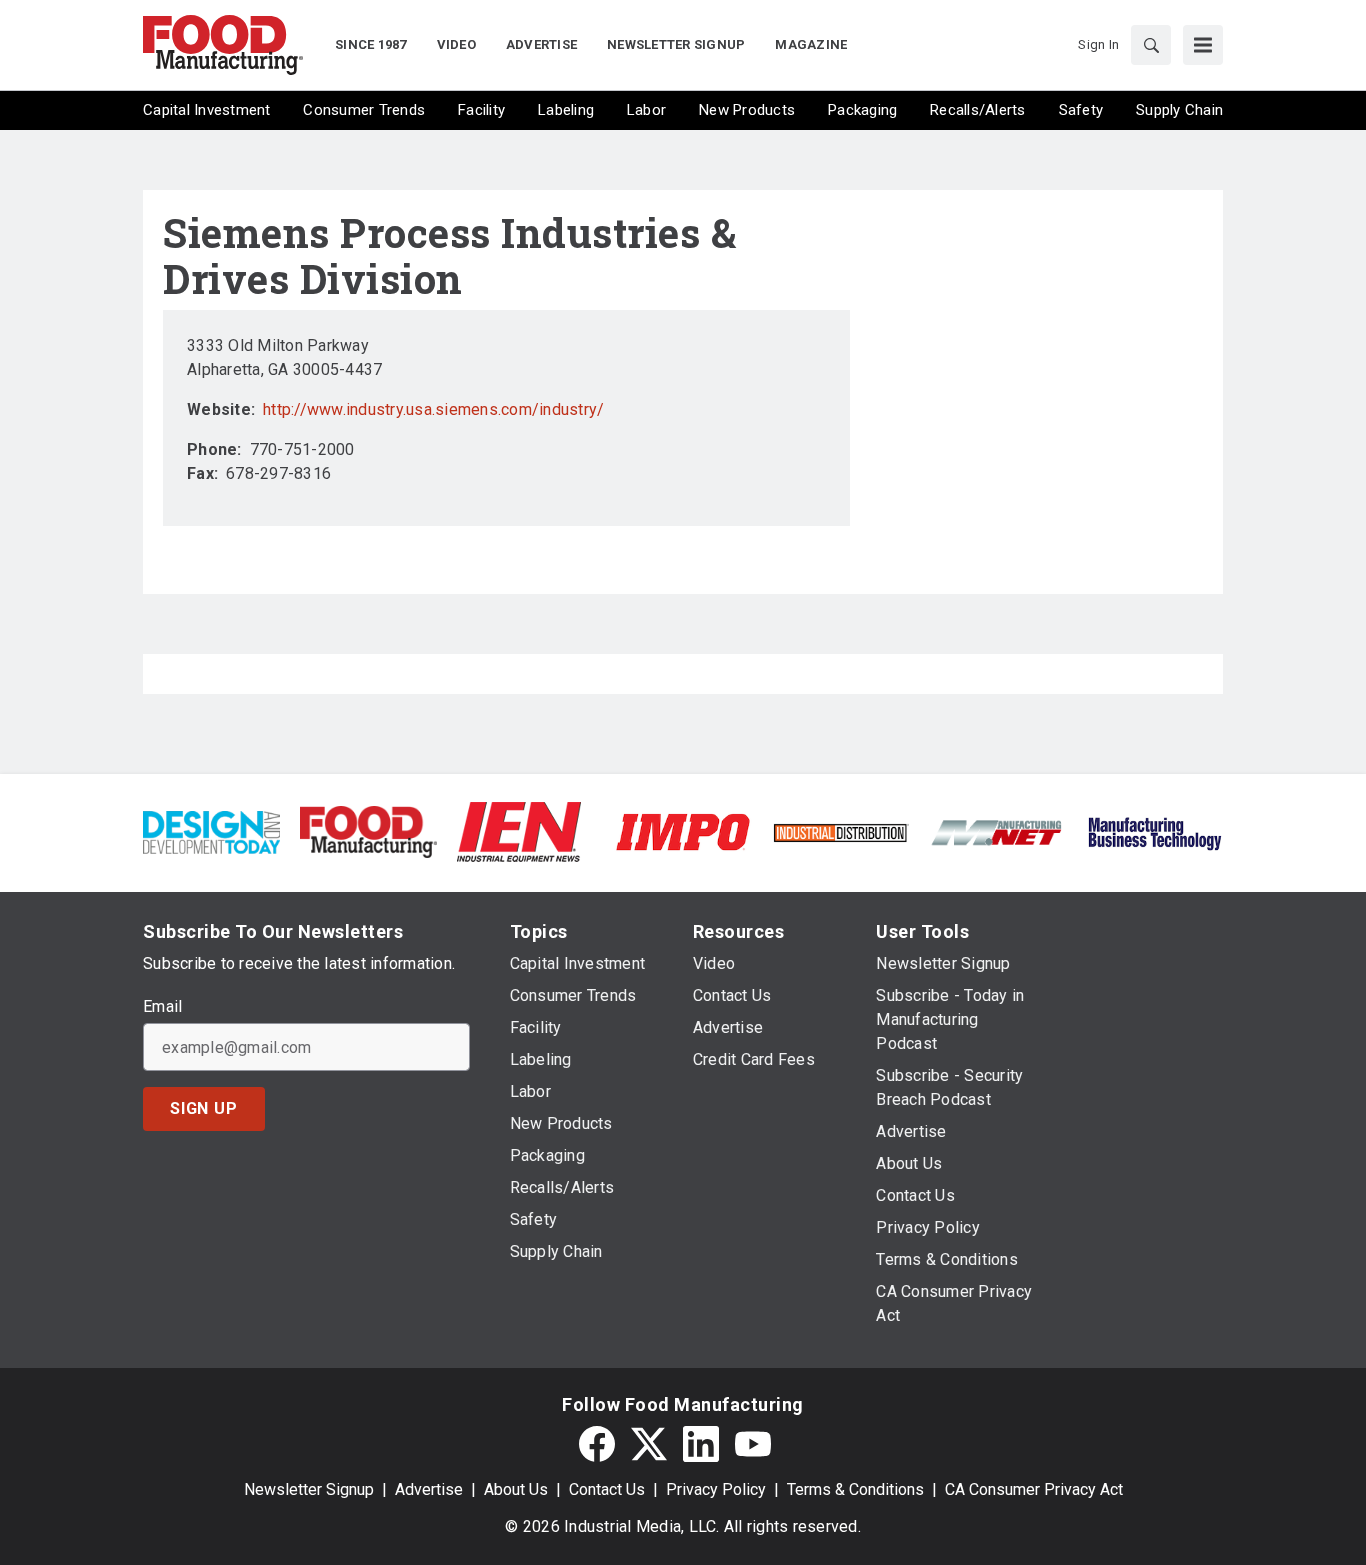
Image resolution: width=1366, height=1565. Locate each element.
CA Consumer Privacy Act (1034, 1489)
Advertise (429, 1489)
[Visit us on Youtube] (753, 1444)
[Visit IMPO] (682, 830)
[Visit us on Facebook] (597, 1444)
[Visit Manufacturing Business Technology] (1154, 830)
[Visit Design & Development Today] (211, 830)
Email (162, 1007)
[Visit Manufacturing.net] (997, 831)
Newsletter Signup (309, 1489)
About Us (516, 1489)
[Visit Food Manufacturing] (368, 830)
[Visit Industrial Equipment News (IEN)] (519, 830)
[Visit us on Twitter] (649, 1444)
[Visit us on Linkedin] (701, 1444)
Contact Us (607, 1489)
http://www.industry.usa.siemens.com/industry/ (433, 409)
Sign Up (204, 1108)
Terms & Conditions (855, 1489)
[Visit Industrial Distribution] (840, 831)
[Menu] (1203, 45)
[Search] (1151, 45)
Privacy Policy (716, 1489)
